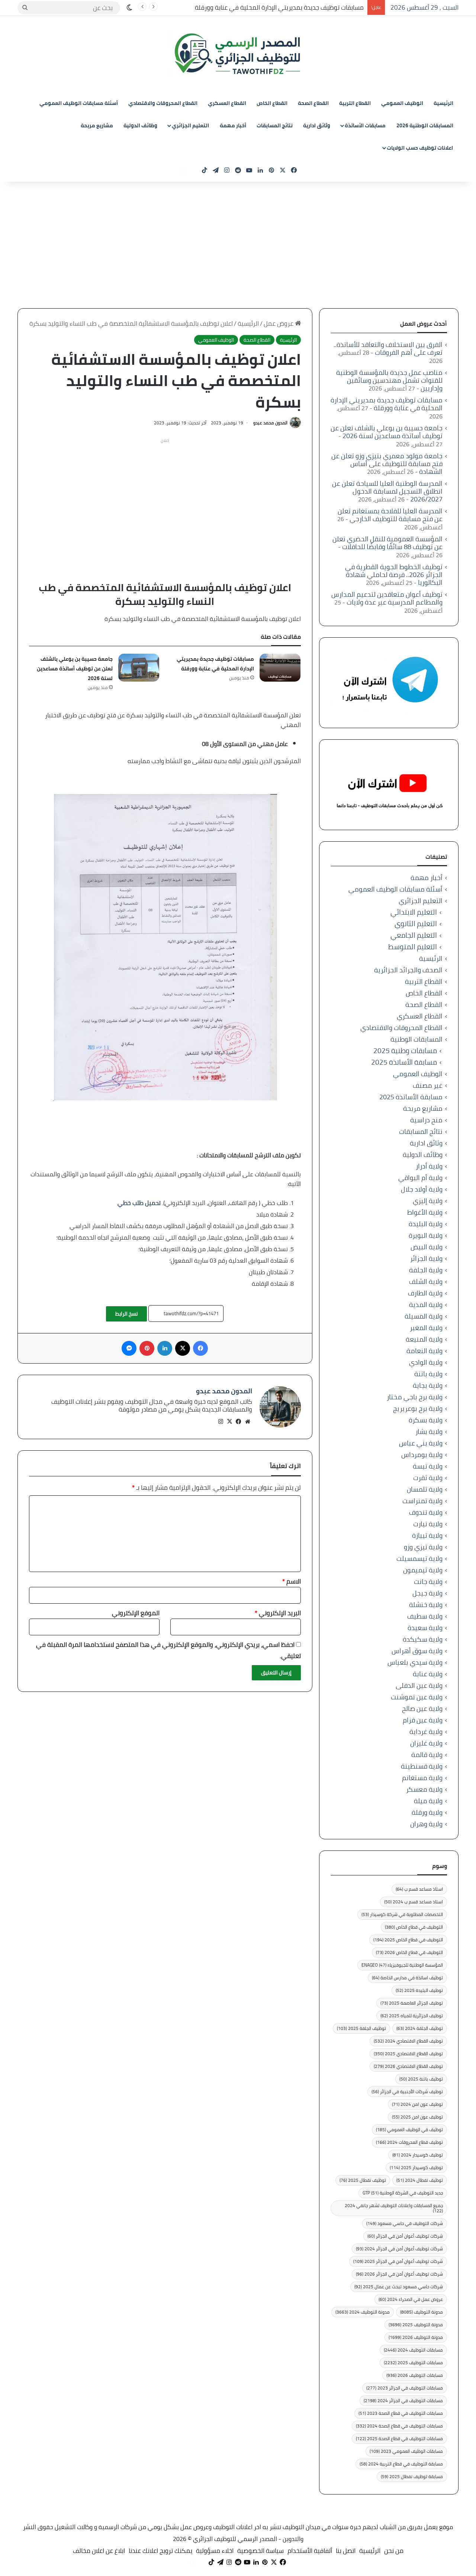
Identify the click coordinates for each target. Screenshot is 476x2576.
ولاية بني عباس (421, 1443)
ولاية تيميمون (423, 1570)
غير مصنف (428, 1085)
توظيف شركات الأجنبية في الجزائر (407, 2092)
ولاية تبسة (428, 1466)
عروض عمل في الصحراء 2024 (411, 2299)
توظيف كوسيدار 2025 (416, 2167)
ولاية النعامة (424, 1351)
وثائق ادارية (317, 125)
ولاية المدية (426, 1305)
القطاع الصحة (313, 103)
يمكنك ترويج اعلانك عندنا (160, 2551)
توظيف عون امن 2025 (417, 2117)
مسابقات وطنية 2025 (405, 1051)
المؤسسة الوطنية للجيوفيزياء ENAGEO (402, 1965)
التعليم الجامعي (414, 935)
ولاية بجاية (428, 1385)
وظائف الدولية (140, 125)
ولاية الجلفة (426, 1270)
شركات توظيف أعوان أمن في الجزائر (405, 2236)
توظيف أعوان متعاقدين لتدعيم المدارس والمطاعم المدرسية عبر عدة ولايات (387, 598)
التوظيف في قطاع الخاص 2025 (408, 1940)
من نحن (394, 2551)
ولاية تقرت (428, 1478)
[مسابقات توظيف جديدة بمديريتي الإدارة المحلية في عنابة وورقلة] (280, 668)
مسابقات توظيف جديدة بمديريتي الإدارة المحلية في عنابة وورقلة (279, 7)
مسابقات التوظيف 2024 (413, 2350)
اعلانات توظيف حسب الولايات (420, 148)
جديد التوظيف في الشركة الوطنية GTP (403, 2193)
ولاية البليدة (426, 1224)
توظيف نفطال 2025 (363, 2180)
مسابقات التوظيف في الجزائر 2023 (405, 2388)
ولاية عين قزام (423, 1720)
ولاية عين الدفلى (419, 1685)
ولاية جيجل (427, 1593)
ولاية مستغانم (422, 1778)
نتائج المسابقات (275, 125)
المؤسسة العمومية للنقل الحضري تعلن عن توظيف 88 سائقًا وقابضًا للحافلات (387, 543)
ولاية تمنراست (422, 1501)
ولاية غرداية (426, 1732)
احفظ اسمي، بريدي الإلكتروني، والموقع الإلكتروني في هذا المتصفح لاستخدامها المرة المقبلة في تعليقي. (168, 1650)
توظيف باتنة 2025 (421, 2079)
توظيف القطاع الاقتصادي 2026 (408, 2066)
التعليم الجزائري (190, 125)
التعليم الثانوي (416, 924)
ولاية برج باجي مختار (415, 1397)
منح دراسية (426, 1120)
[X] (230, 1422)
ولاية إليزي (428, 1201)
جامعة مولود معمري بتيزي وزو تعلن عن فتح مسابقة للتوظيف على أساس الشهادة (387, 464)
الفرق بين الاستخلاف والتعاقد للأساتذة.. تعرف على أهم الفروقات (388, 348)
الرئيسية (443, 103)
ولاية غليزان (426, 1743)
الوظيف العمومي (402, 103)
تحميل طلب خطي (139, 1203)
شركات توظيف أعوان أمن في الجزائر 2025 (398, 2261)
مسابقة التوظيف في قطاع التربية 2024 (401, 2464)
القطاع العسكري (227, 103)
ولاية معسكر (424, 1789)
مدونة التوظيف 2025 (416, 2325)
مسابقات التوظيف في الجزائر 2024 (403, 2400)
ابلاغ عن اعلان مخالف (99, 2551)
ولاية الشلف (426, 1281)
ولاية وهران (426, 1824)
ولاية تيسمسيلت (419, 1558)
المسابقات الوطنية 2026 (425, 125)
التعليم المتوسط (413, 947)
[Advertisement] (238, 245)
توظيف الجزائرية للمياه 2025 (412, 2016)
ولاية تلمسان (425, 1489)
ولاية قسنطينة (422, 1766)
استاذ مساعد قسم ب (419, 1889)
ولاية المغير (426, 1328)
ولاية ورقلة (427, 1812)
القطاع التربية (355, 103)
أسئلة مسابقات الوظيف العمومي (79, 103)
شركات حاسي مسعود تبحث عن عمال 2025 (399, 2287)
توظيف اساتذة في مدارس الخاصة (407, 1978)
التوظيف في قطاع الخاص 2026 (409, 1952)
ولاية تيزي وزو (423, 1547)
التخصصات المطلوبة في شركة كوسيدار (402, 1914)
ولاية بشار (429, 1432)
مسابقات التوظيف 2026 (415, 2375)
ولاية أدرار (429, 1166)
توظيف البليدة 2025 (419, 1990)
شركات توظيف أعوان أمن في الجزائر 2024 (399, 2249)
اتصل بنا (346, 2551)
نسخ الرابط (126, 1314)
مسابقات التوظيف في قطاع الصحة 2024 (399, 2426)
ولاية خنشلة (426, 1605)
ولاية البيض (427, 1247)
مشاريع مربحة (97, 125)
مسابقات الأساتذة (365, 125)
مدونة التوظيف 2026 (416, 2337)
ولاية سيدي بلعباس (415, 1662)
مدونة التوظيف (422, 2312)
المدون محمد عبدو (270, 423)
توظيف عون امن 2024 (417, 2104)
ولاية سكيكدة (423, 1639)
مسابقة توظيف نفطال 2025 (412, 2476)
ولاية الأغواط (425, 1212)
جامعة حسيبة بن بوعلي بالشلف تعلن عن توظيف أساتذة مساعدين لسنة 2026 (75, 669)
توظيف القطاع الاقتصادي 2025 (408, 2054)
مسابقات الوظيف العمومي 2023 (406, 2451)
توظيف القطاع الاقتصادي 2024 (408, 2041)
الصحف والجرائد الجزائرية (408, 970)
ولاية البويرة (426, 1235)
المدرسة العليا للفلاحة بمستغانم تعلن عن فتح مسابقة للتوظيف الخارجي (390, 515)
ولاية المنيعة (424, 1339)
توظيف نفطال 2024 (420, 2180)
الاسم (292, 1581)
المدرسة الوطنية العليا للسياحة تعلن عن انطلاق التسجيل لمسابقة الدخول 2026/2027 (387, 491)
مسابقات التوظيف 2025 (413, 2363)
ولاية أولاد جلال (422, 1189)
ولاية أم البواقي (420, 1178)
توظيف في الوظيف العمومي (409, 2129)
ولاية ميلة (428, 1801)
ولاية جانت (428, 1582)
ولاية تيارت (428, 1524)
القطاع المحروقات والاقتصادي (163, 103)
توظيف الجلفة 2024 (420, 2028)
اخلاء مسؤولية (215, 2551)
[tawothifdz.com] (238, 54)
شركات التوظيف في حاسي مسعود (405, 2223)
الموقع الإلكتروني (136, 1613)
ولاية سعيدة (425, 1628)
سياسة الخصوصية (260, 2551)
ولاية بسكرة (426, 1420)
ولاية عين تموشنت (417, 1697)
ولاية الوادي (426, 1362)
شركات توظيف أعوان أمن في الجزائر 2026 (399, 2274)
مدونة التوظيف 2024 (363, 2312)
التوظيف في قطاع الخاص (414, 1927)
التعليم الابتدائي (414, 912)
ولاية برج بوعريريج (418, 1408)
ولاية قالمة (427, 1755)
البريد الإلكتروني (278, 1613)
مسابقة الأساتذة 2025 (404, 1062)
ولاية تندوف (426, 1512)
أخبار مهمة (233, 125)
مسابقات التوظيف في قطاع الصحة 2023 (401, 2413)
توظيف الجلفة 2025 (361, 2028)
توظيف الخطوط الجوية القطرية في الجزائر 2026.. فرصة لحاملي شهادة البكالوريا (394, 575)
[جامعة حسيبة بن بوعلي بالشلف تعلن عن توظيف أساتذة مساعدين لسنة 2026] (139, 668)
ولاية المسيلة (424, 1316)
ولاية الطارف (425, 1293)
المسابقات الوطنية (416, 1039)
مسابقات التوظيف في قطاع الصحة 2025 (399, 2438)
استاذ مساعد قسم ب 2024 (414, 1902)
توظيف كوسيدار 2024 (418, 2155)
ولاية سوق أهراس (417, 1651)
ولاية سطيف (425, 1616)
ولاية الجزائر (426, 1258)
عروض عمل (279, 323)
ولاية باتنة (428, 1374)
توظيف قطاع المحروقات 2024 (409, 2142)
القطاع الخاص (272, 103)
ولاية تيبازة (427, 1535)
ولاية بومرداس (422, 1455)
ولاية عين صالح (422, 1708)
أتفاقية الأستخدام (310, 2551)
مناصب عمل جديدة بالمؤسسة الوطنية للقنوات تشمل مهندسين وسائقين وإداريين (389, 380)
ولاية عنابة (428, 1674)
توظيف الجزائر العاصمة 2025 (412, 2003)
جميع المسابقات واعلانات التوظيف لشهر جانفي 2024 (394, 2208)
